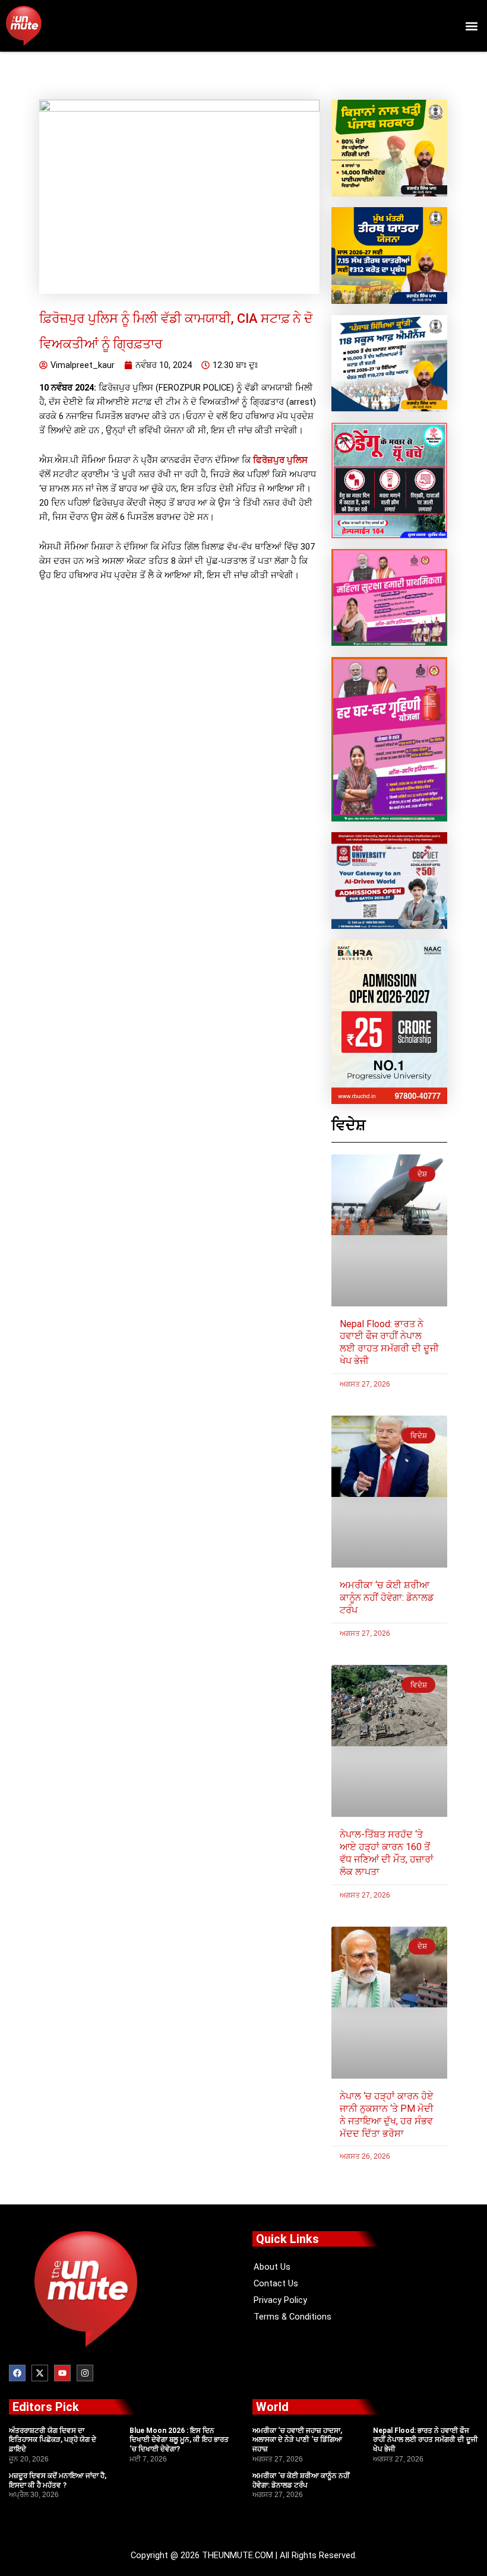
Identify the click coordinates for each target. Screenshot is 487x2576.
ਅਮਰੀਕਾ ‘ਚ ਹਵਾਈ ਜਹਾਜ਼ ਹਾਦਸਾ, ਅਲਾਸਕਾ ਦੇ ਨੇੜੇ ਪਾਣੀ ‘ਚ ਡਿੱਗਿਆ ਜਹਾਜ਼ (297, 2440)
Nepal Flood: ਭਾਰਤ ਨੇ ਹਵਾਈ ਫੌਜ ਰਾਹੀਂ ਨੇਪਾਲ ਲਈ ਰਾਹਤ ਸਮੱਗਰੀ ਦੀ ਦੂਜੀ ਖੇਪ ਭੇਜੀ (389, 1342)
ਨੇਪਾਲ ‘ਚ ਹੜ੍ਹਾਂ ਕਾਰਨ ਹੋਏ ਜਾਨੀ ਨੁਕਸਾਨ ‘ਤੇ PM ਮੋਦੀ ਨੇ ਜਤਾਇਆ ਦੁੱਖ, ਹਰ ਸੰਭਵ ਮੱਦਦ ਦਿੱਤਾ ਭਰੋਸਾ (387, 2115)
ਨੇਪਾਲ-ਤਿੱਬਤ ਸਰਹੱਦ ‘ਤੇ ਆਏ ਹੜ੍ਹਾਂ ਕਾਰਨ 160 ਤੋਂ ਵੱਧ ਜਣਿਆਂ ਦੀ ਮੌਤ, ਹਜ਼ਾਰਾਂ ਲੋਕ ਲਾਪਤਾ (387, 1853)
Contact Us (276, 2283)
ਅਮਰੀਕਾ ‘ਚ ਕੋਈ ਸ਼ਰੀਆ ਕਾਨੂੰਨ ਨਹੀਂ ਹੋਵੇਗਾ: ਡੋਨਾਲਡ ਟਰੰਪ (387, 1598)
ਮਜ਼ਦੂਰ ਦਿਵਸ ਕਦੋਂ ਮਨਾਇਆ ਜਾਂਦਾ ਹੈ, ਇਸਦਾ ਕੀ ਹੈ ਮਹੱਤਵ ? (58, 2480)
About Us (272, 2267)
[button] (471, 26)
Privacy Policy (280, 2300)
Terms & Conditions (292, 2317)
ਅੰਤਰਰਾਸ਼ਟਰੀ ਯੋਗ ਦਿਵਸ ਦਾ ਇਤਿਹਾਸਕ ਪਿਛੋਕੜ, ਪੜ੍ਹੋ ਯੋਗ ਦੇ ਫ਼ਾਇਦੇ (53, 2440)
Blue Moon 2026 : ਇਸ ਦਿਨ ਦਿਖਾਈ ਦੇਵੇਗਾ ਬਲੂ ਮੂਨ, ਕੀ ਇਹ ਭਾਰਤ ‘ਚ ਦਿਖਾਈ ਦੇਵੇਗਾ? (179, 2440)
